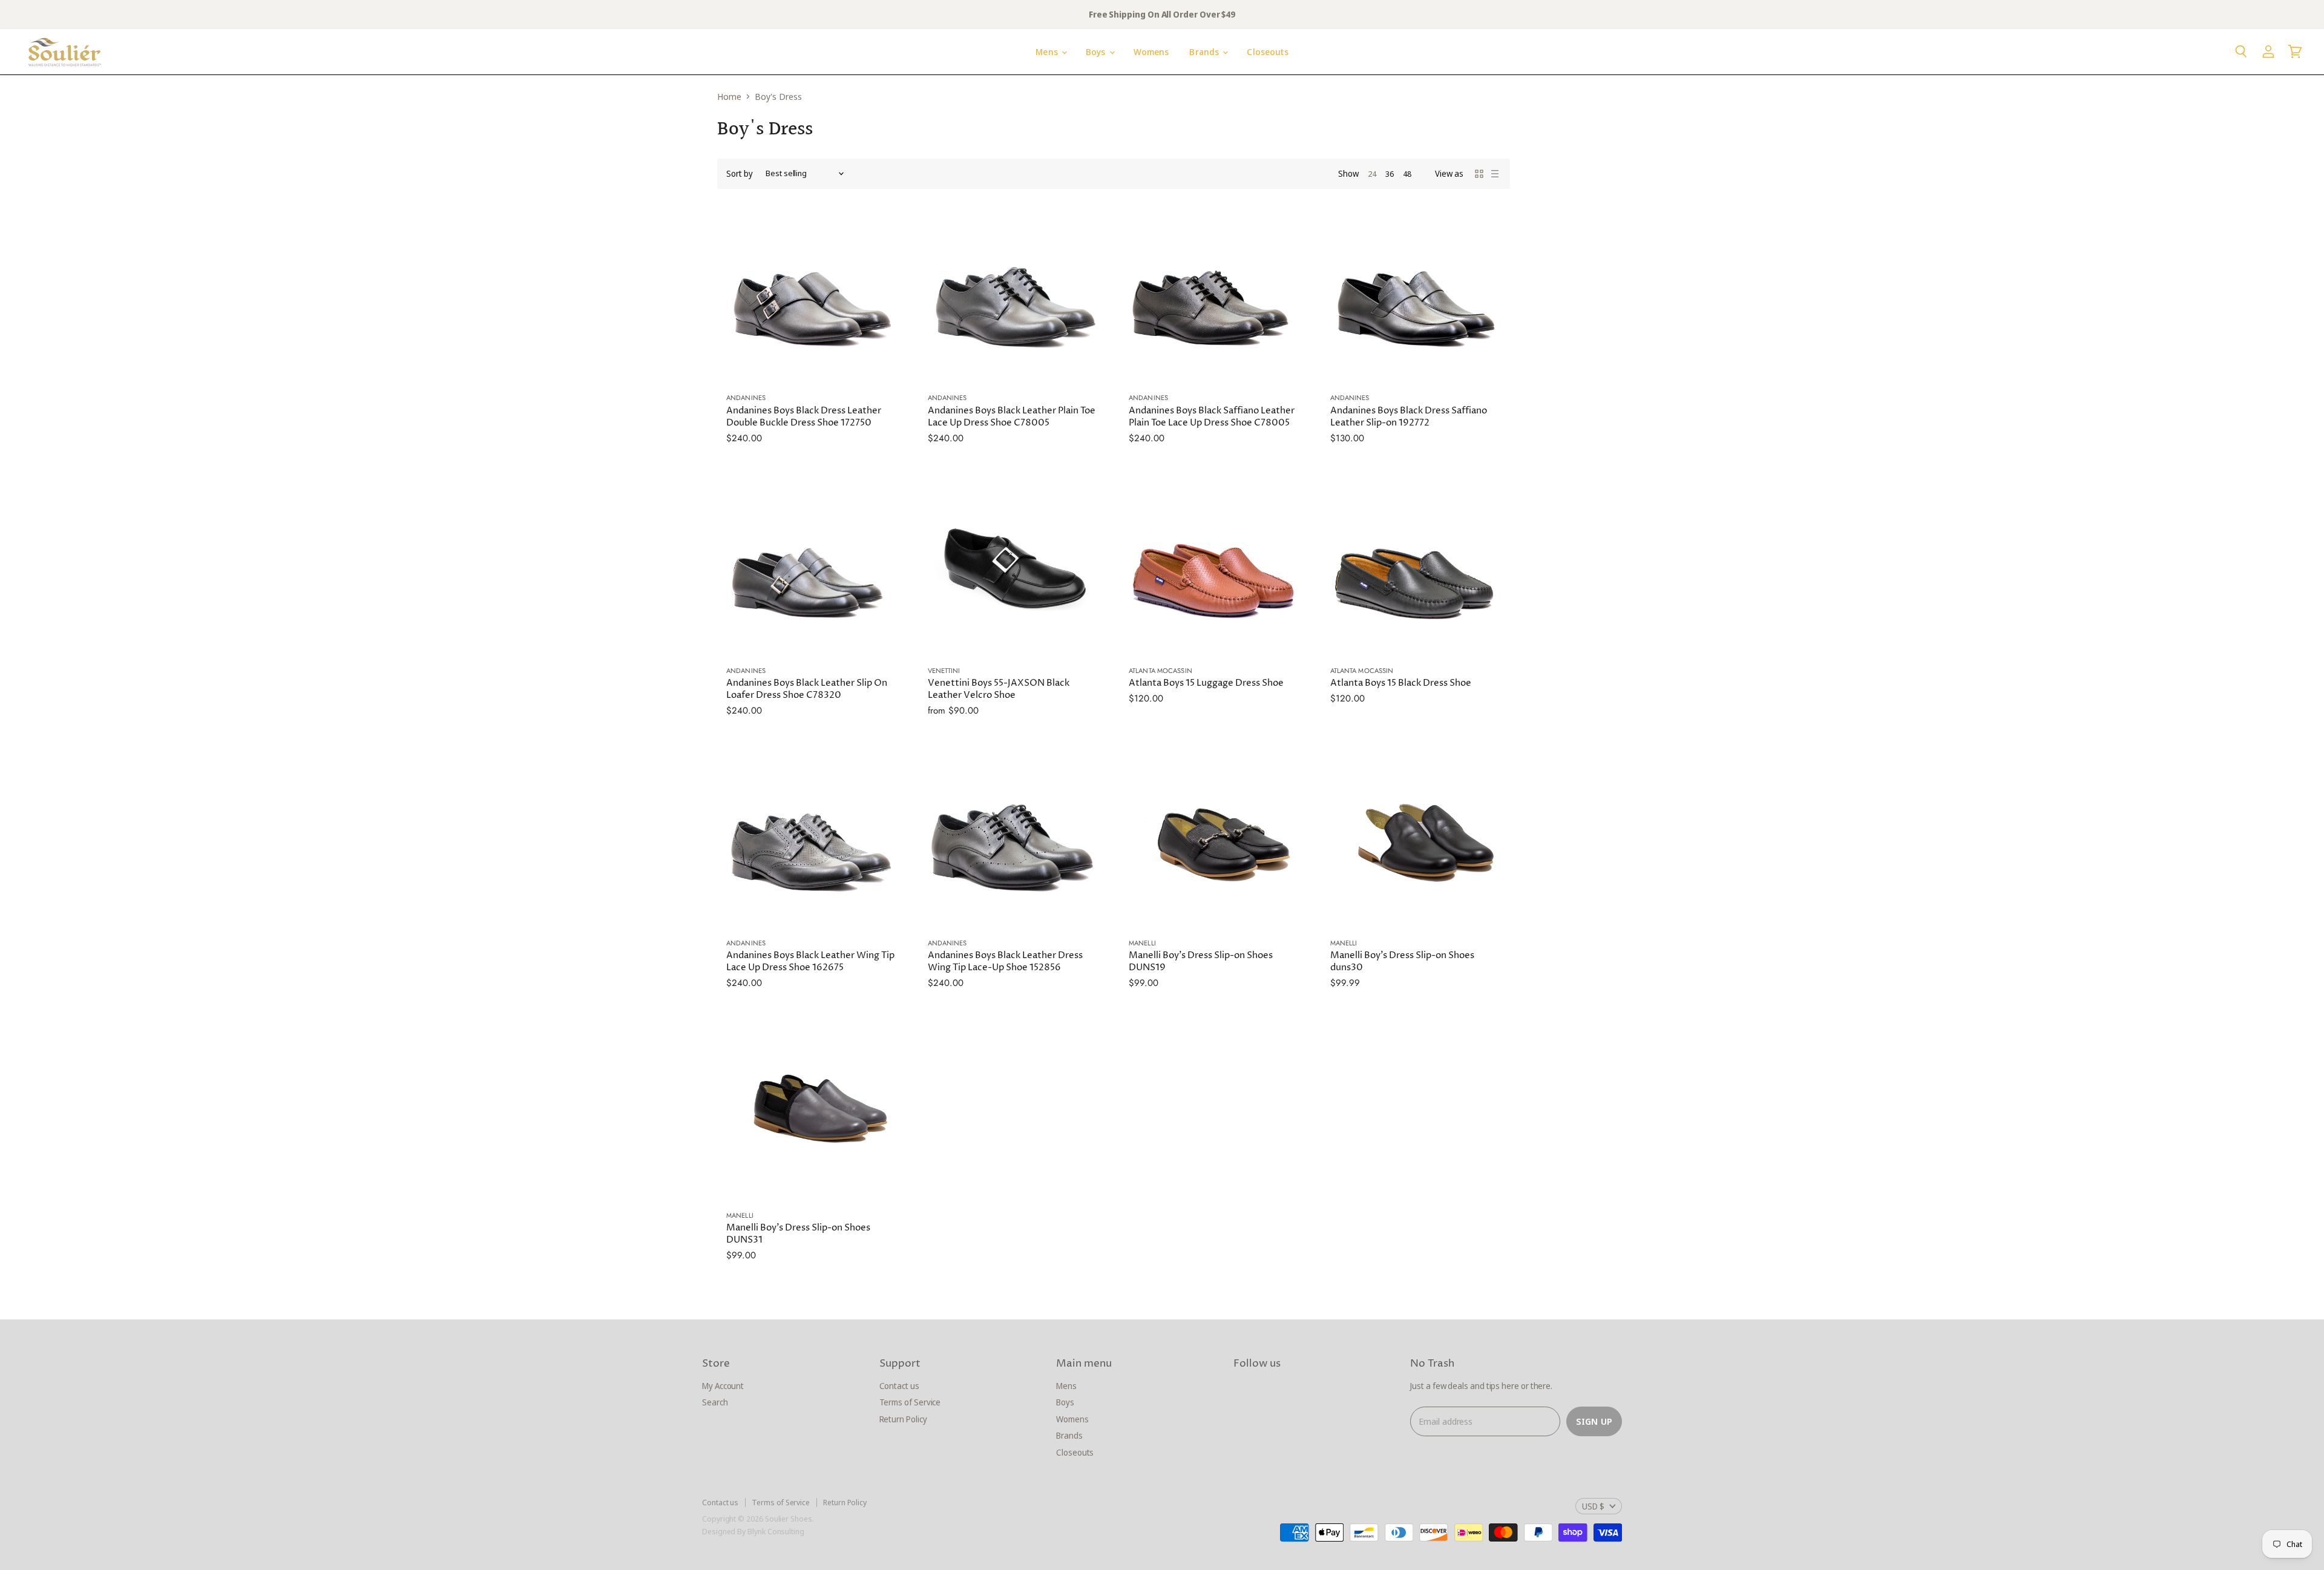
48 (1407, 174)
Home (729, 97)
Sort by (740, 174)
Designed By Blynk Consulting (753, 1531)
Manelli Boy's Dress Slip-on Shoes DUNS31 (798, 1234)
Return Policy (903, 1419)
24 (1372, 174)
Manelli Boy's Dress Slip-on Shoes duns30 (1402, 961)
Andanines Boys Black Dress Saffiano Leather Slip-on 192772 (1409, 417)
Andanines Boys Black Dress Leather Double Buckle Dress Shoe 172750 (804, 417)
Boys (1097, 52)
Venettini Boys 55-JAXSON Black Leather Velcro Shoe (999, 689)
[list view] (1495, 174)
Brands (1205, 52)
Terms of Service (910, 1402)
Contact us (899, 1386)
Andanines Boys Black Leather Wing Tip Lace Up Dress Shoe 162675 (810, 961)
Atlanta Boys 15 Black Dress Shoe (1401, 683)
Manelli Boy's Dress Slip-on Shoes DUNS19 (1201, 961)
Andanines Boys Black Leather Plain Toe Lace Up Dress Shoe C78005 (1012, 417)
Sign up (1594, 1421)
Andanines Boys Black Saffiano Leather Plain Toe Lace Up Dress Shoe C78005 (1212, 417)
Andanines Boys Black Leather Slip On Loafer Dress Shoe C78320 (807, 689)
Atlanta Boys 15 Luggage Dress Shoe (1206, 683)
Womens (1151, 52)
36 (1390, 174)
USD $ (1593, 1506)
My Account (723, 1386)
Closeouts (1267, 52)
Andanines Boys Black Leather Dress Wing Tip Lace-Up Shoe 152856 (1005, 961)
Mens (1048, 52)
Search (715, 1402)
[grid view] (1479, 174)
